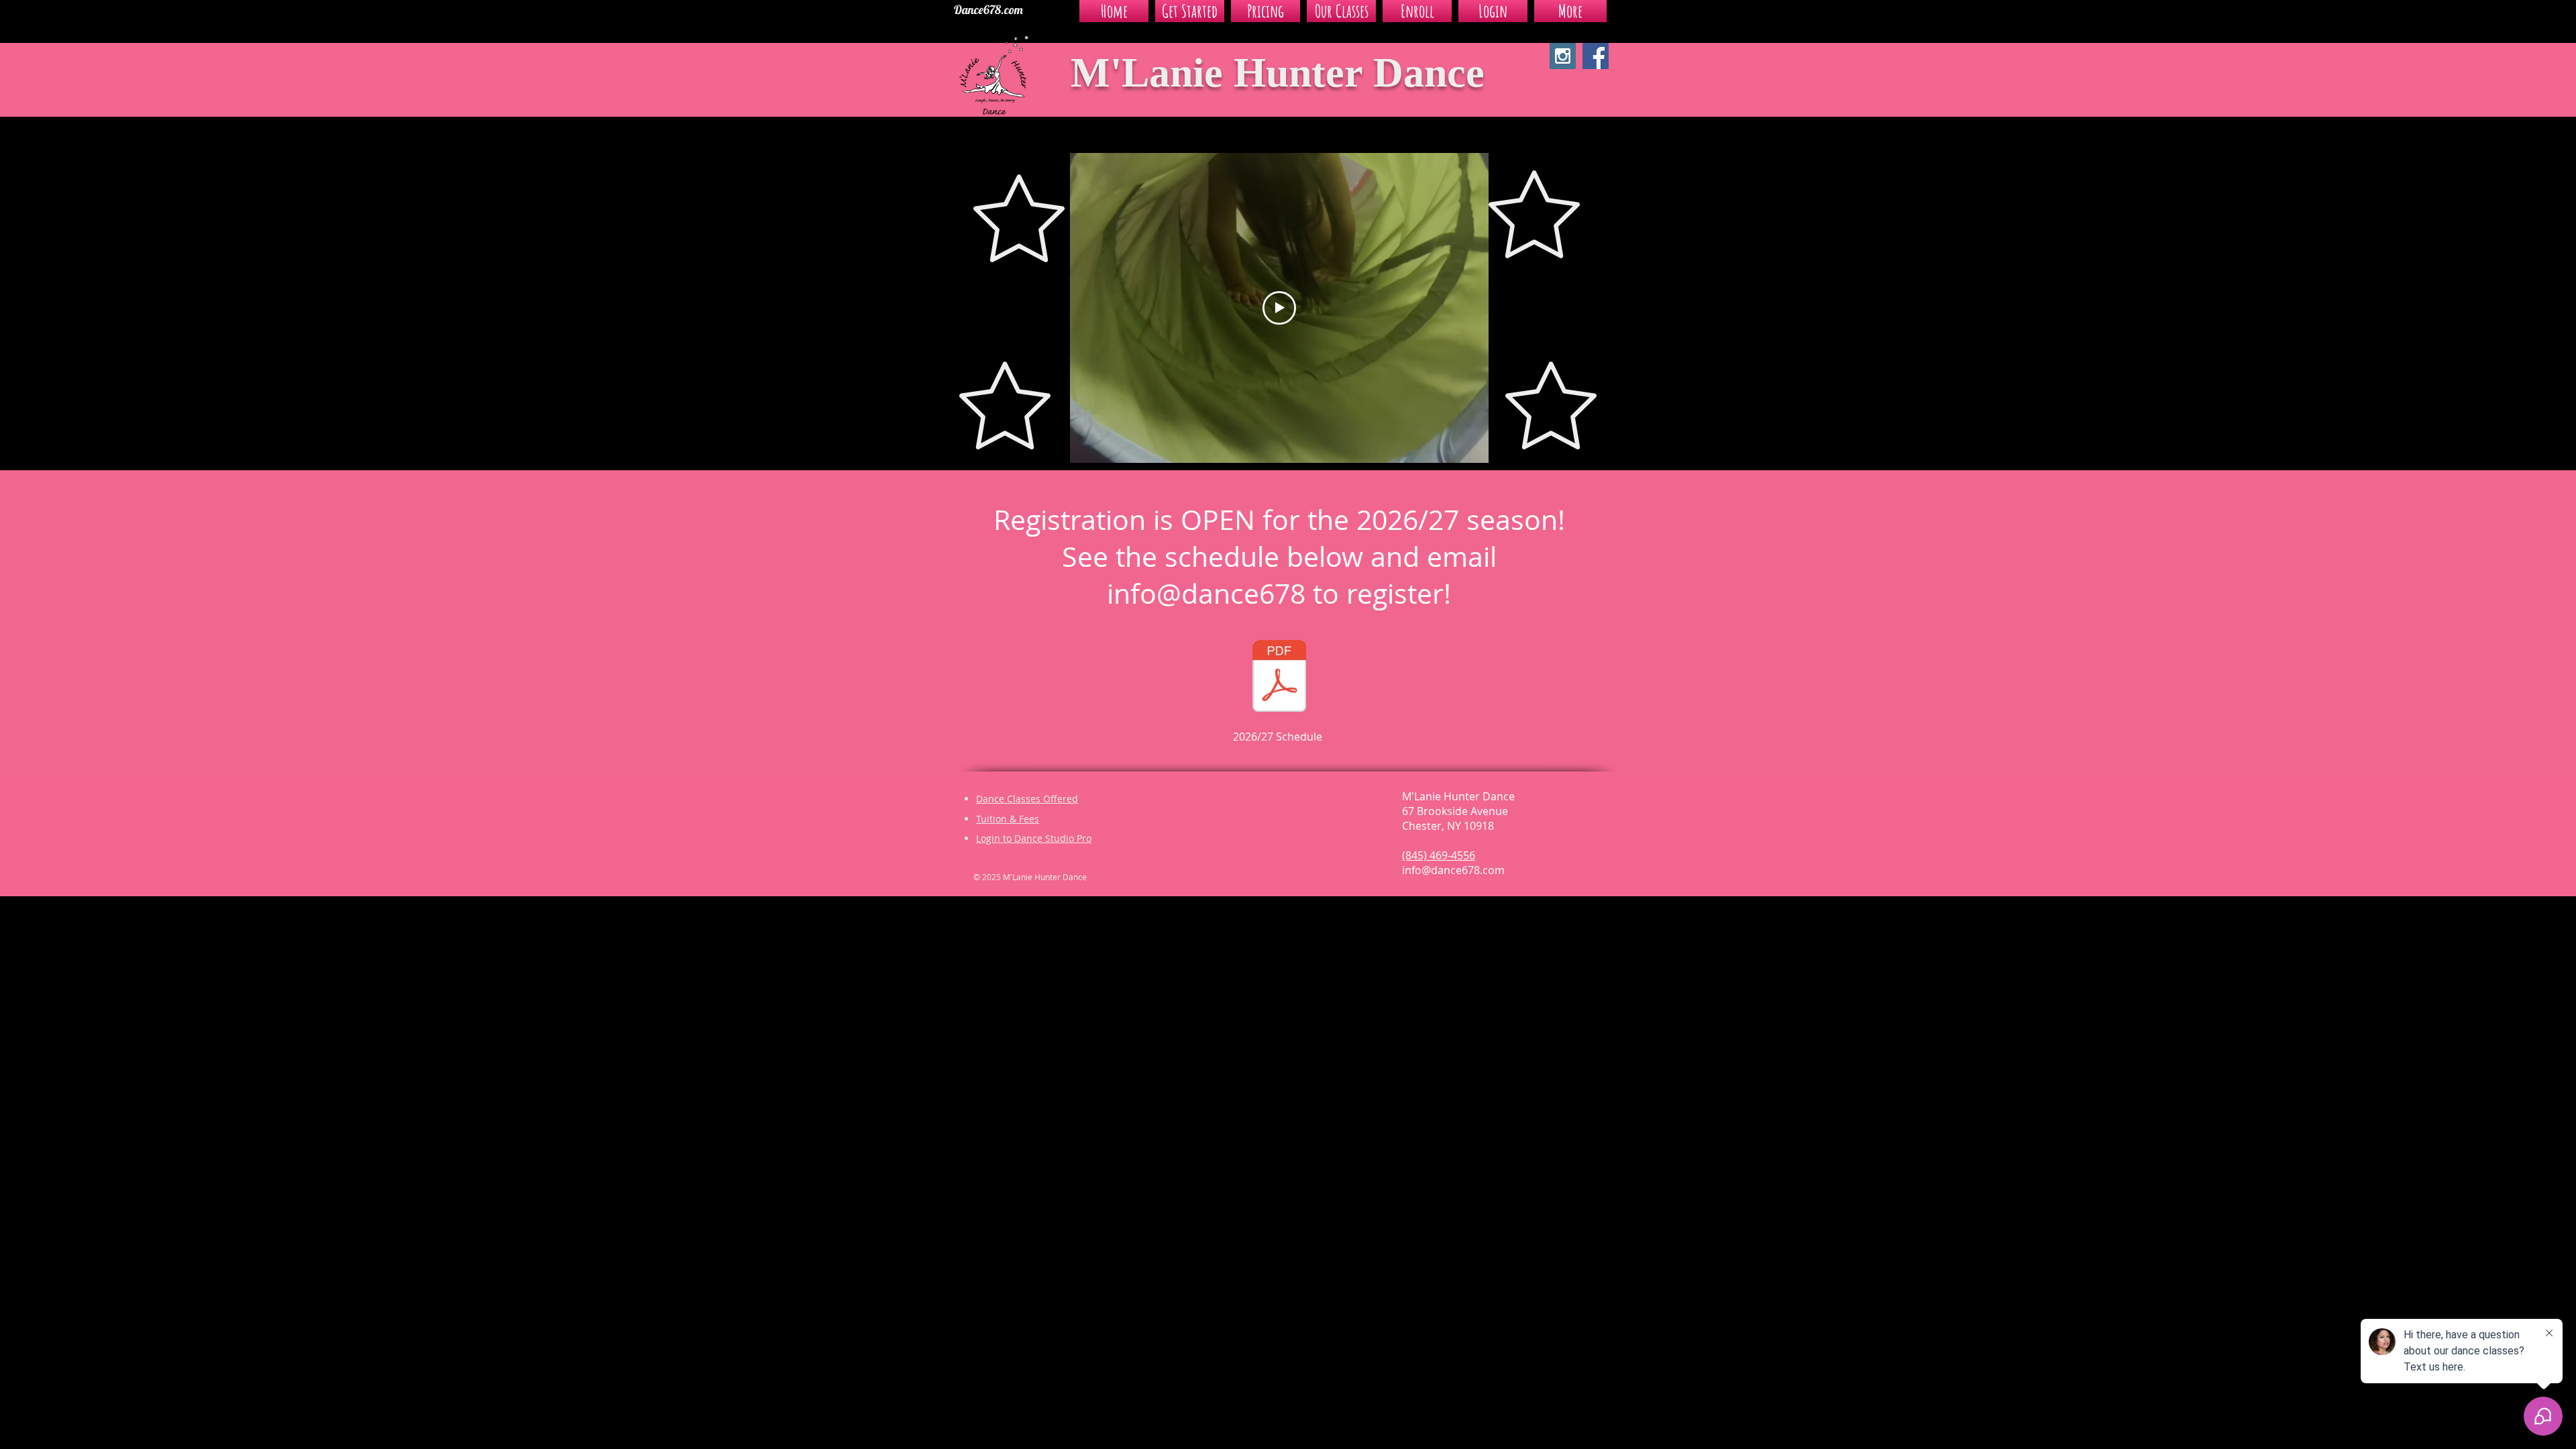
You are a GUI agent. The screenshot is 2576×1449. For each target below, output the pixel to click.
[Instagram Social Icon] (1563, 56)
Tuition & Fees (1008, 819)
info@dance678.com (1453, 870)
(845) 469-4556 (1439, 855)
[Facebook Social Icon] (1596, 56)
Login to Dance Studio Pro (1034, 838)
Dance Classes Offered (1027, 799)
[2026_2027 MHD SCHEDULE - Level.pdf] (1279, 678)
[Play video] (1279, 308)
